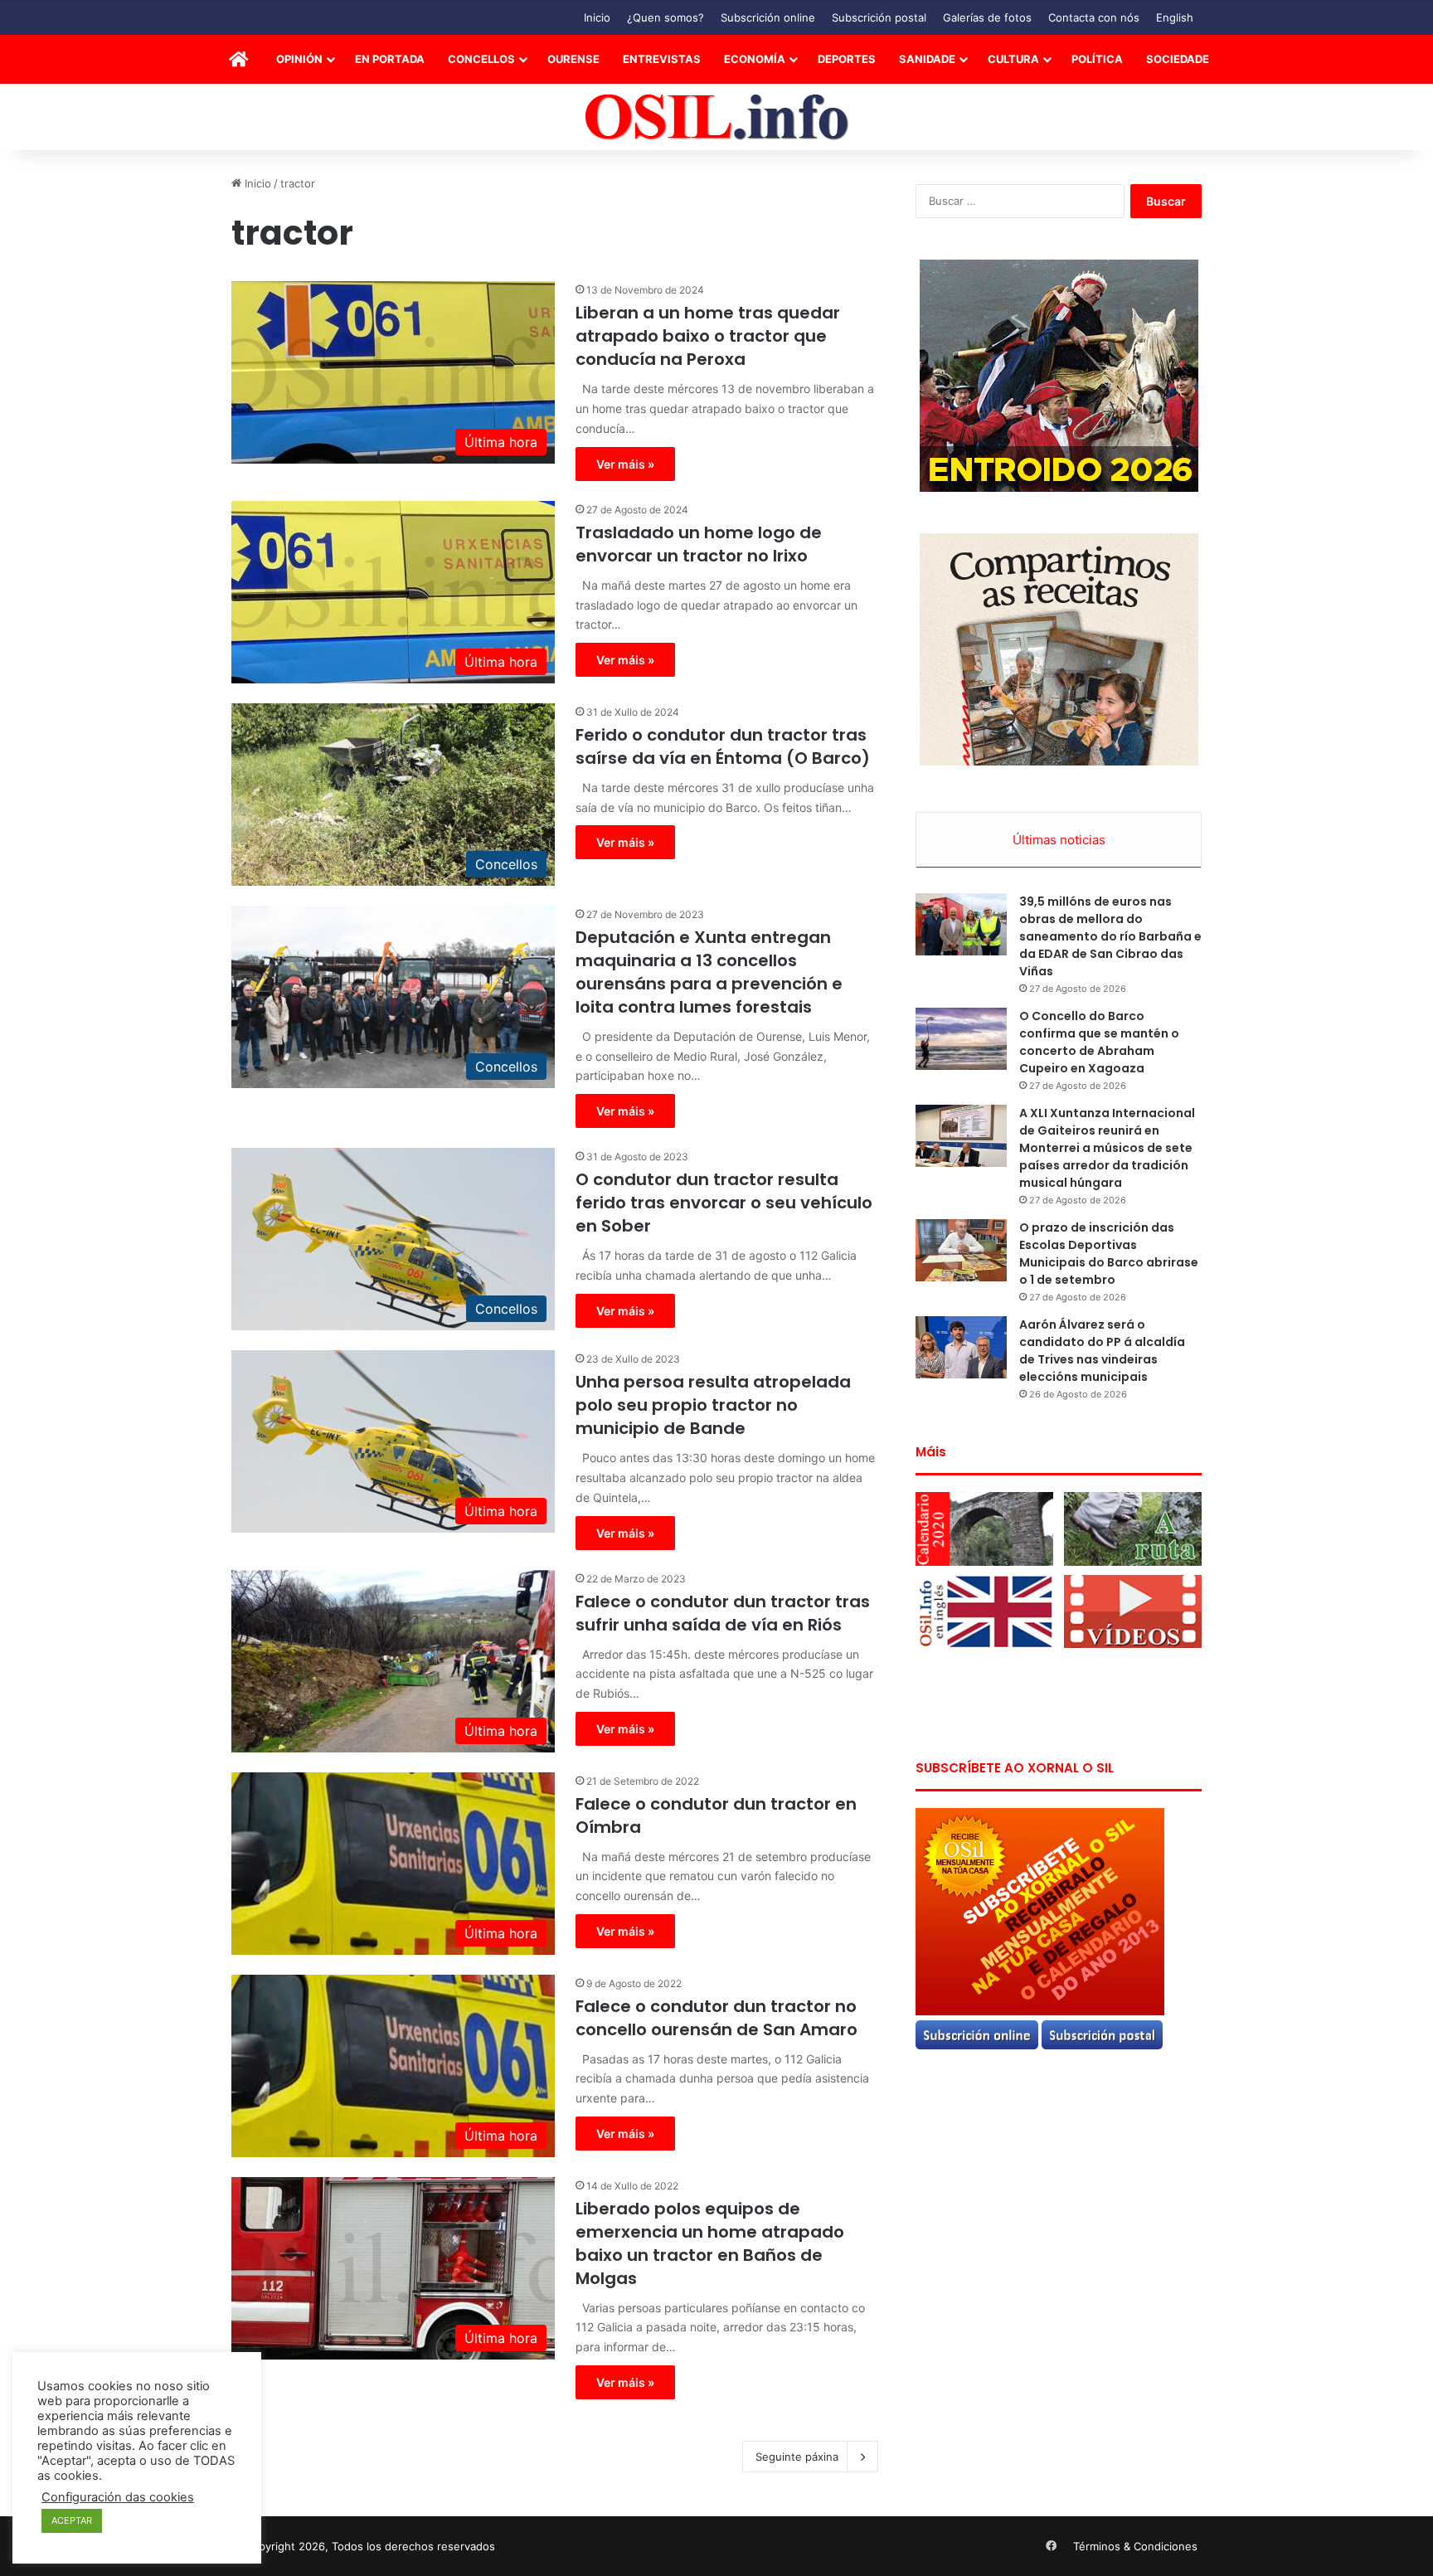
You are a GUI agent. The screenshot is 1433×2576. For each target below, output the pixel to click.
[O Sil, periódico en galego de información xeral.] (717, 117)
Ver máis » (625, 464)
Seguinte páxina (797, 2457)
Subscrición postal (879, 17)
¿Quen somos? (665, 17)
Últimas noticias (1059, 840)
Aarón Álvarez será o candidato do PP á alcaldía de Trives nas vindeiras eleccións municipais (1102, 1351)
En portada (390, 59)
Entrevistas (662, 59)
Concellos (481, 59)
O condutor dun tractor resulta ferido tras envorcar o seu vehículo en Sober (724, 1203)
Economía (755, 59)
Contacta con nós (1094, 17)
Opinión (299, 59)
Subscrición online (768, 17)
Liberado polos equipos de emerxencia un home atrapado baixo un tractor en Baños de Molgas (710, 2243)
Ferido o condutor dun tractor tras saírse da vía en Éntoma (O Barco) (723, 746)
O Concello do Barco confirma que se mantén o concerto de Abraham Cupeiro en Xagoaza (1099, 1042)
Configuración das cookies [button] (118, 2497)
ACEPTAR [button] (72, 2520)
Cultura (1013, 59)
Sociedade (1178, 59)
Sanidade (927, 59)
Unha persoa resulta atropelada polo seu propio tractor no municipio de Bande (713, 1405)
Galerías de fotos (987, 17)
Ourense (573, 59)
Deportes (847, 59)
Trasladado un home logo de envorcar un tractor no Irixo (699, 544)
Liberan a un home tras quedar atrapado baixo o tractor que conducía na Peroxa (708, 336)
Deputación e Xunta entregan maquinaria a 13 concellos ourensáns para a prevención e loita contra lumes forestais (709, 972)
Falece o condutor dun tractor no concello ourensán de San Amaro (716, 2018)
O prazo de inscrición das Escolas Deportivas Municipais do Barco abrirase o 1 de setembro (1109, 1254)
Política (1097, 59)
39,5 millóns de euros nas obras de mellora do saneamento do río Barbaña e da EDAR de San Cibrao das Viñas (1110, 936)
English (1175, 17)
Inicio (597, 17)
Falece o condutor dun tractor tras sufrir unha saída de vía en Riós (723, 1613)
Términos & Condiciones (1135, 2546)
